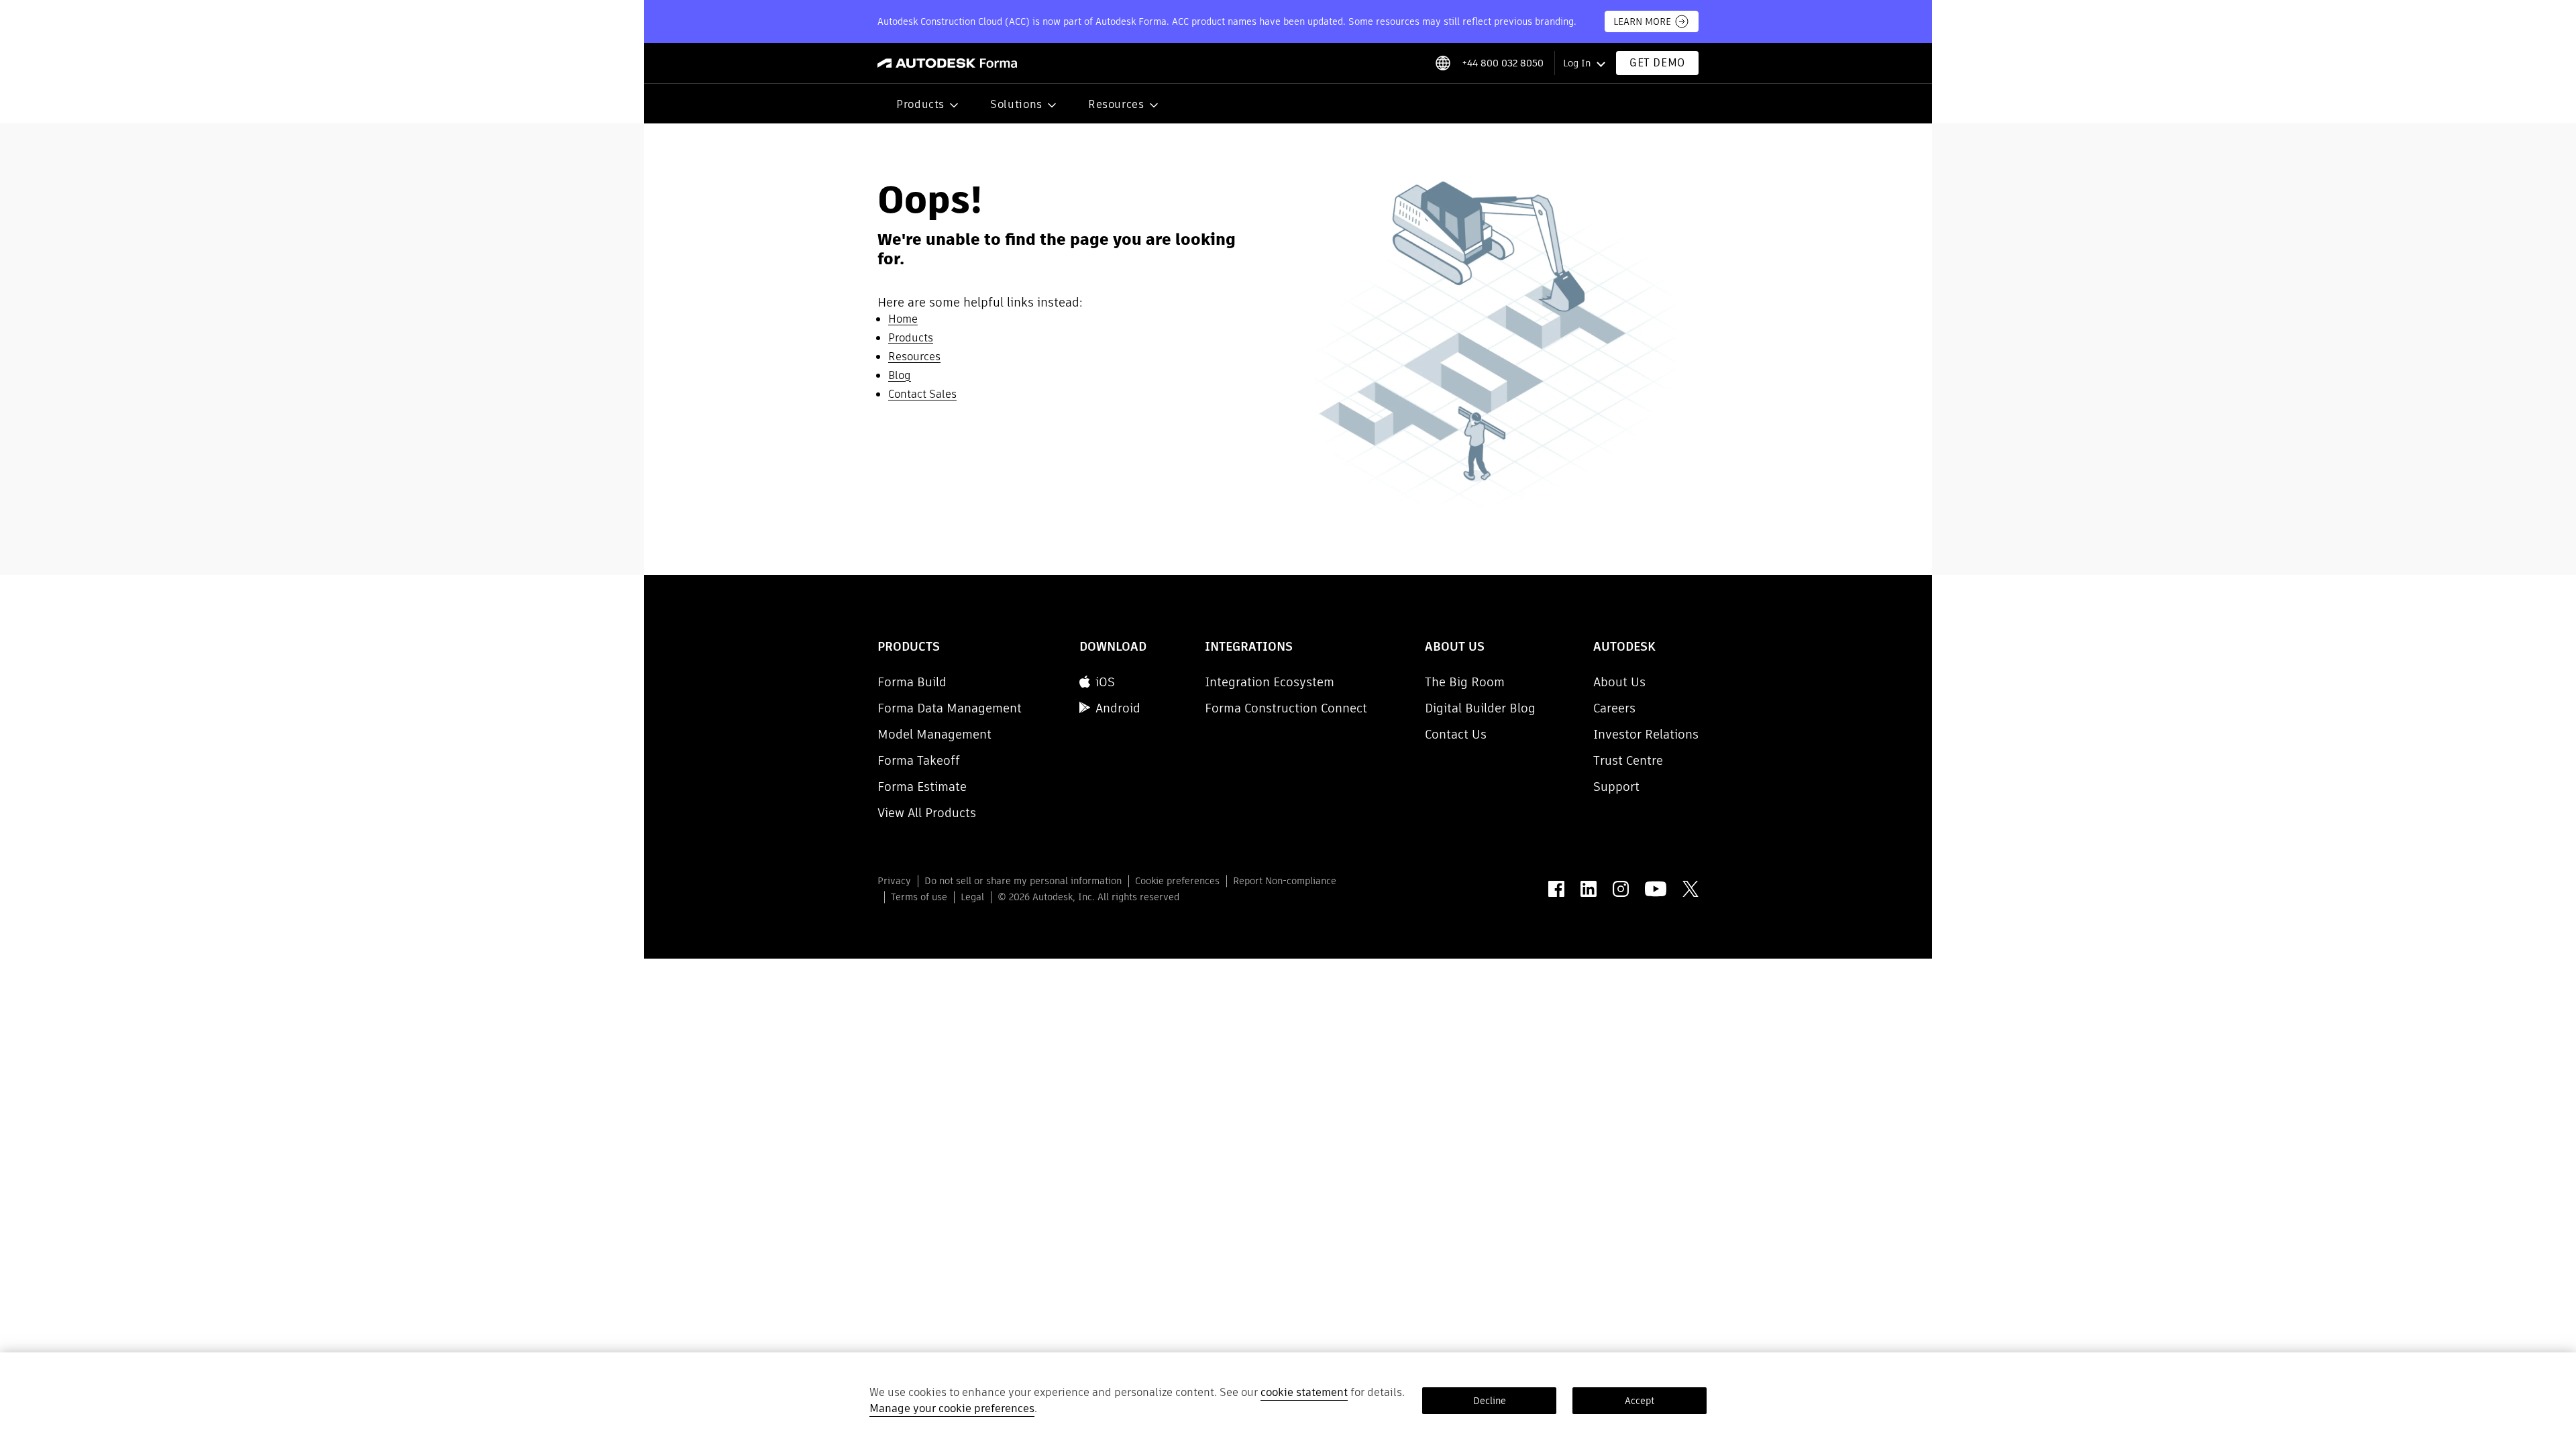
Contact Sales (922, 394)
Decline (1490, 1401)
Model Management (934, 734)
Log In (1577, 63)
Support (1616, 787)
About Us (1619, 682)
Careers (1614, 708)
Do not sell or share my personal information (1023, 881)
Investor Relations (1646, 734)
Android (1118, 708)
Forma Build (912, 682)
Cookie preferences (1177, 881)
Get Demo (1657, 63)
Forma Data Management (950, 708)
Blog (900, 375)
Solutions (1016, 104)
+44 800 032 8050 (1503, 63)
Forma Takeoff (919, 760)
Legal (972, 897)
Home (903, 319)
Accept (1640, 1401)
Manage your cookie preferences (952, 1408)
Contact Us (1456, 734)
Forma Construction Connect (1286, 708)
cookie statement (1304, 1392)
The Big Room (1465, 682)
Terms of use (919, 897)
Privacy (894, 881)
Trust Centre (1628, 760)
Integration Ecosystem (1270, 682)
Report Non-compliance (1285, 881)
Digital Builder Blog (1480, 708)
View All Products (927, 813)
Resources (1116, 104)
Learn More (1642, 21)
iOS (1105, 682)
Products (920, 104)
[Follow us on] (1556, 889)
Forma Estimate (922, 787)
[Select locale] (1443, 63)
